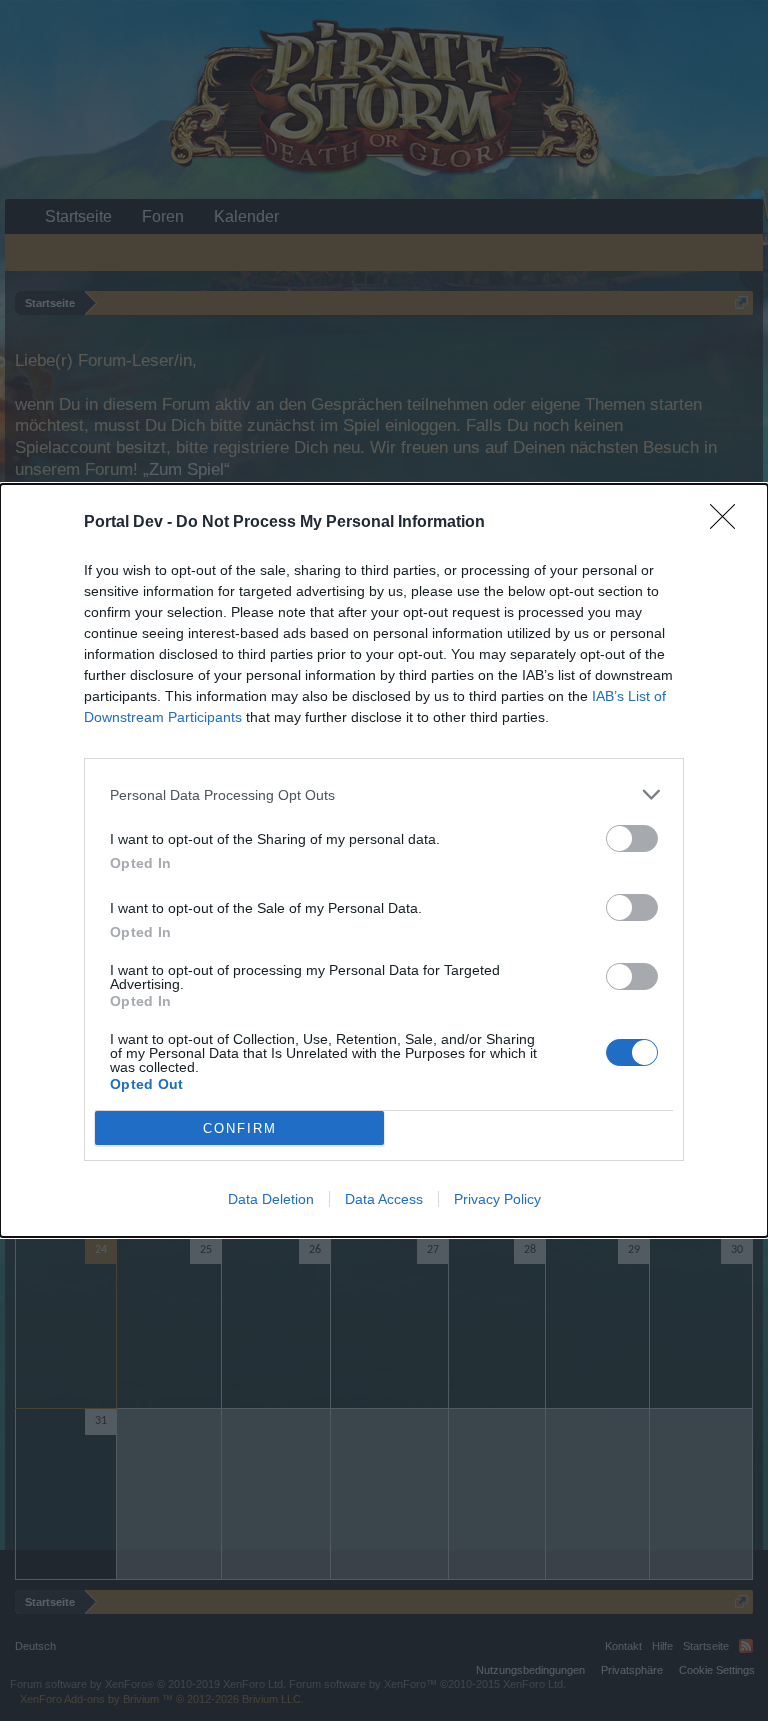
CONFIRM (240, 1128)
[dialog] (384, 860)
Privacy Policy (497, 1199)
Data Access (384, 1199)
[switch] (632, 838)
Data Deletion (271, 1199)
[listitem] (384, 794)
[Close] (729, 523)
